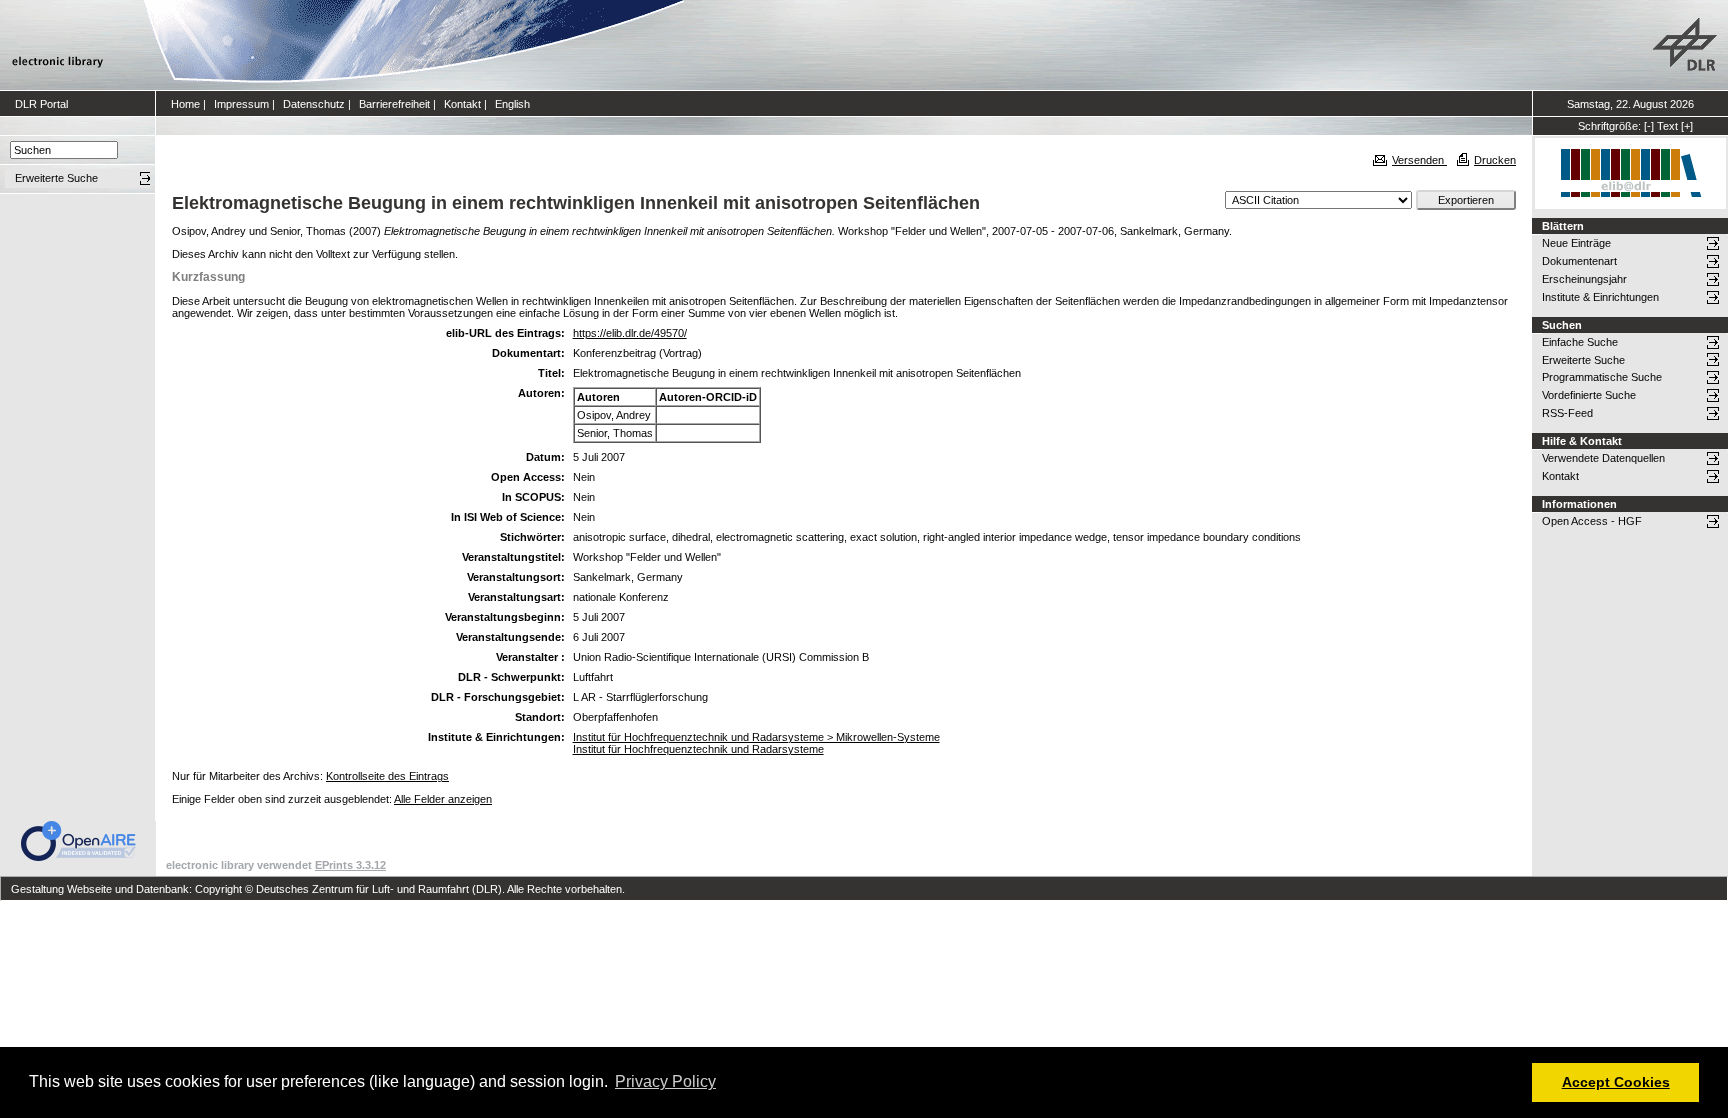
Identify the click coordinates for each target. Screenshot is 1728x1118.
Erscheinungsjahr (1584, 279)
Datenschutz (314, 104)
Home (185, 104)
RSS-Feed (1567, 413)
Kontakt (462, 104)
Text (1667, 126)
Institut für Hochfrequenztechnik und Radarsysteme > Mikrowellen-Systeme (756, 737)
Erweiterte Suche (1583, 360)
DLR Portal (41, 104)
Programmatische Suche (1602, 377)
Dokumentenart (1579, 261)
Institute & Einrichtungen (1600, 297)
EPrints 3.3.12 (350, 865)
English (512, 104)
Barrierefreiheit (394, 104)
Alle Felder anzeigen (443, 799)
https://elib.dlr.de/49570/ (630, 333)
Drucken (1495, 160)
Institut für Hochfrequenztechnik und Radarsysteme (698, 749)
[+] (1687, 126)
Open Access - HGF (1592, 521)
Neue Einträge (1576, 243)
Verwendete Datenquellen (1603, 458)
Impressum (241, 104)
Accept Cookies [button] (1616, 1082)
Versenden (1419, 160)
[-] (1649, 126)
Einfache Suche (1580, 342)
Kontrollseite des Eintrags (387, 776)
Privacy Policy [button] (665, 1081)
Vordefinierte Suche (1589, 395)
